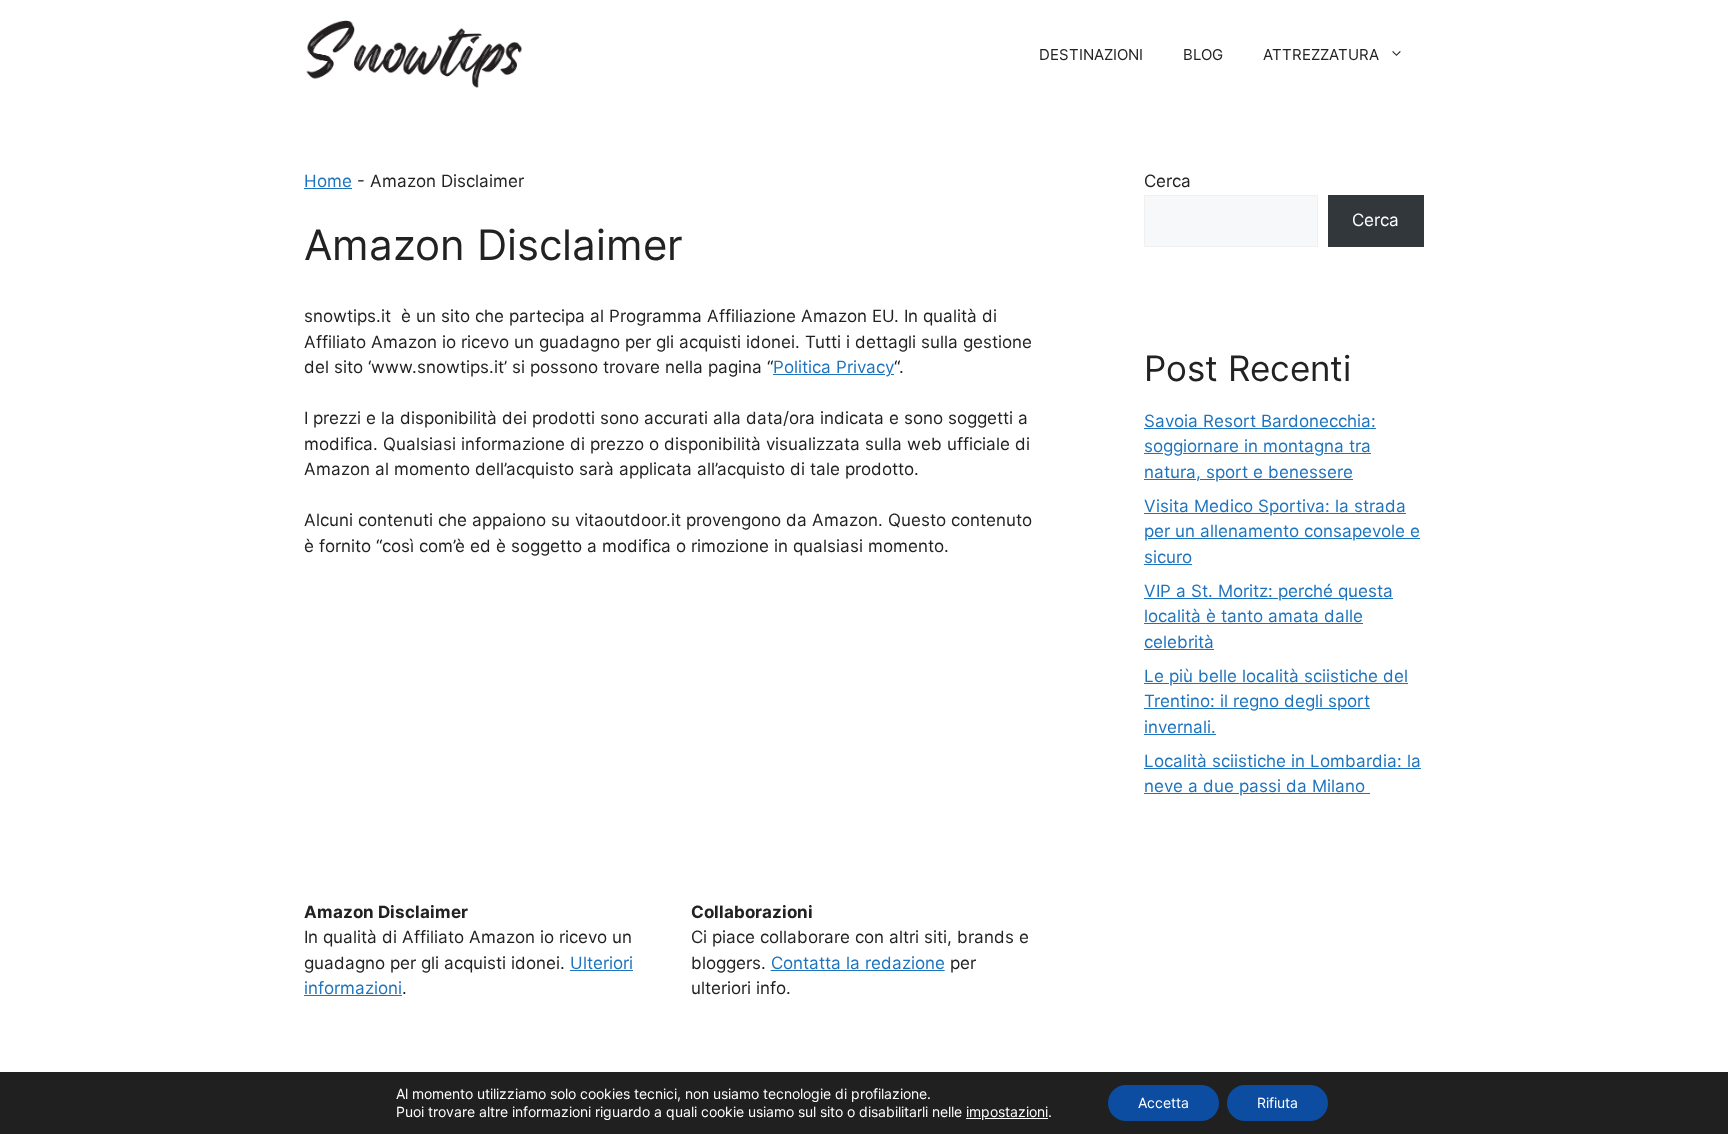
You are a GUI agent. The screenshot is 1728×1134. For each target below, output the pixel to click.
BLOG (1203, 54)
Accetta (1163, 1102)
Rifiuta (1277, 1102)
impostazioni (1007, 1111)
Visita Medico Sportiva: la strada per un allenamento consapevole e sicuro (1282, 531)
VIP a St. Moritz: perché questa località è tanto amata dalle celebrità (1268, 616)
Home (328, 181)
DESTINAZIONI (1091, 54)
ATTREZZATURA (1321, 54)
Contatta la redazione (858, 963)
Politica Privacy (833, 367)
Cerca (1167, 181)
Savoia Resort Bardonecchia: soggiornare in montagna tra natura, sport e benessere (1260, 446)
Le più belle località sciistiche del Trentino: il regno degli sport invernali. (1276, 701)
